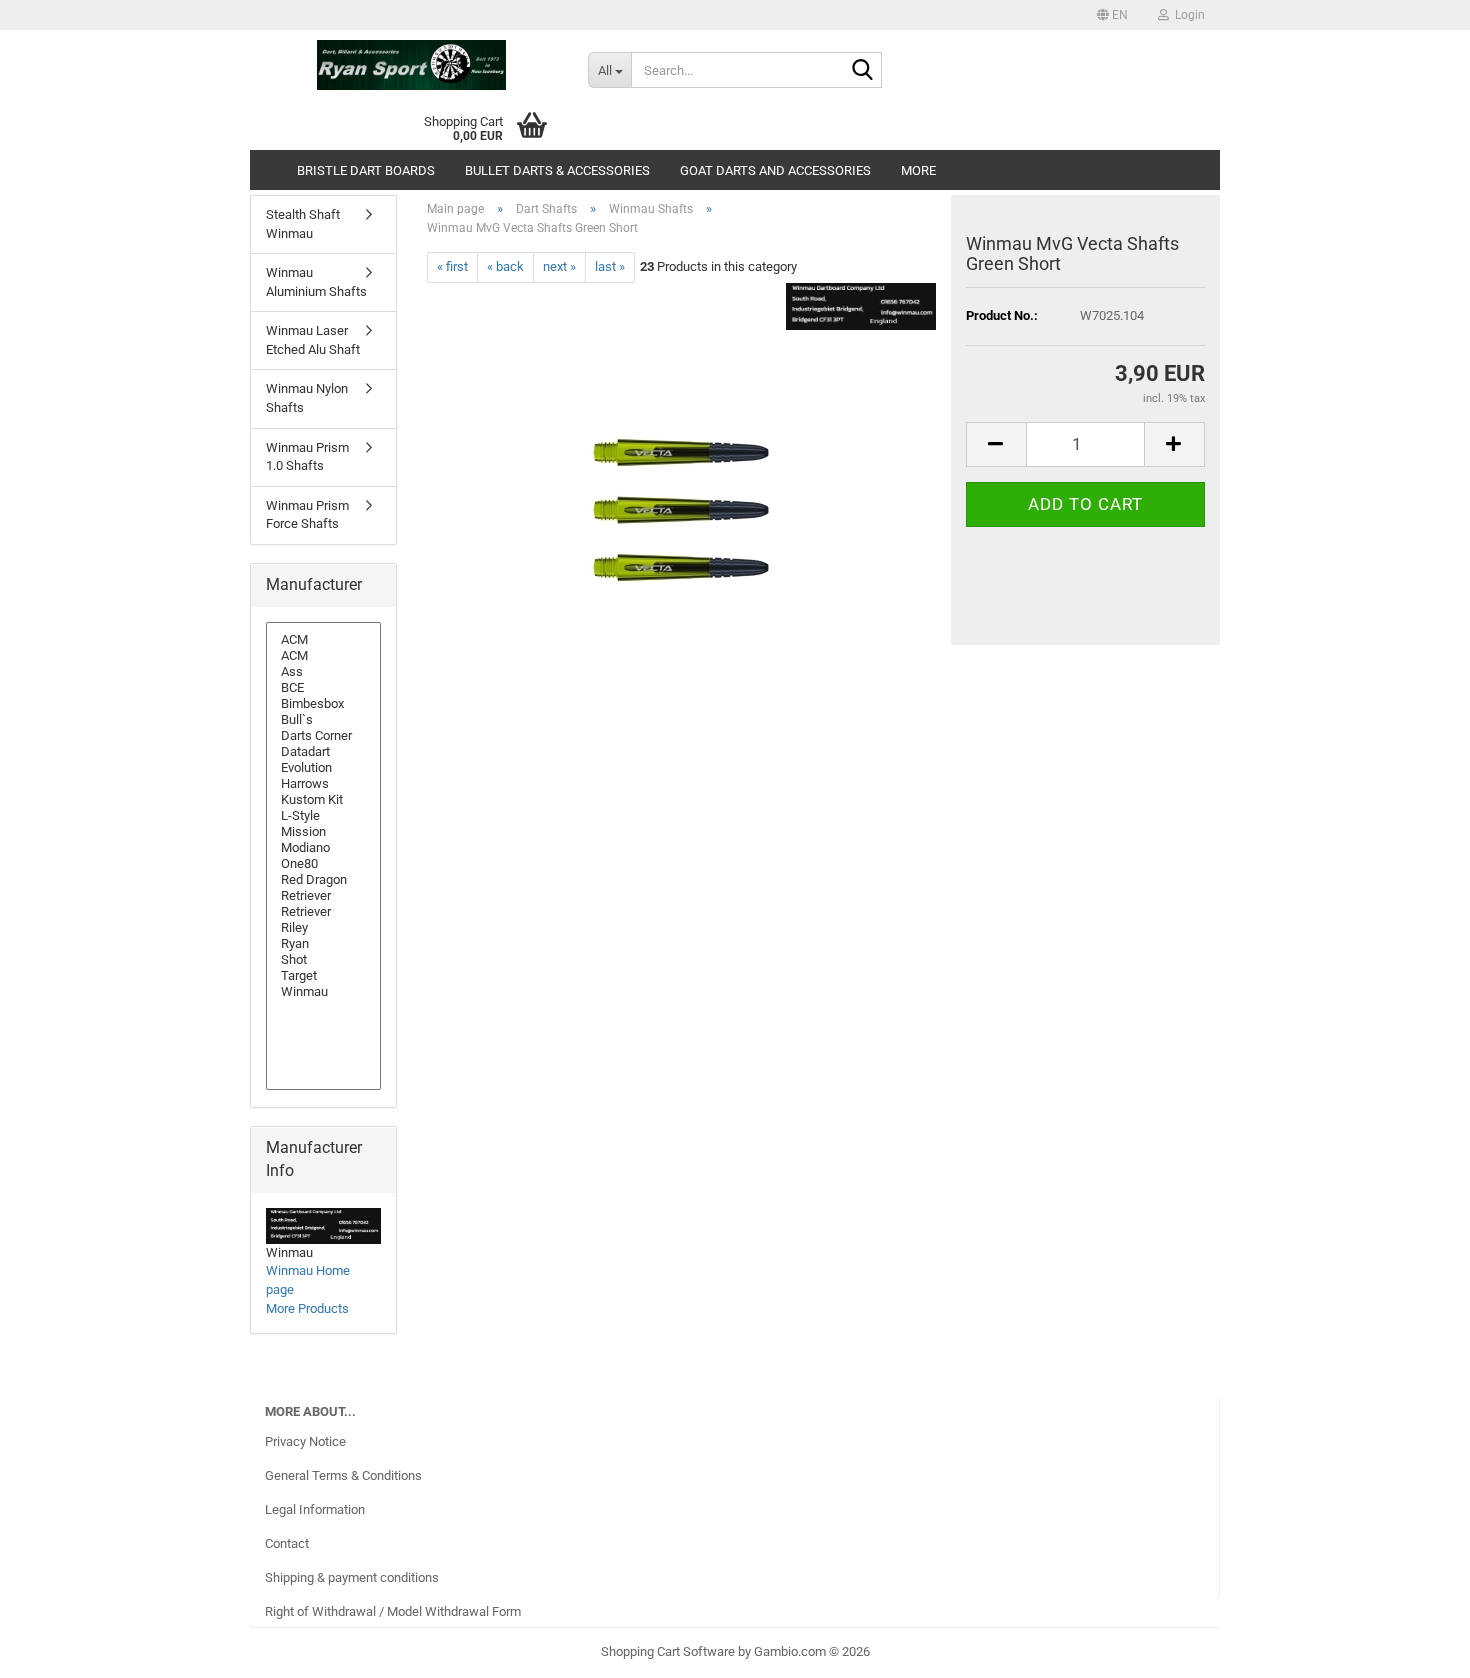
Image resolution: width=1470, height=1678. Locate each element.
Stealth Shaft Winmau (303, 224)
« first (452, 266)
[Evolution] (323, 768)
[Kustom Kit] (323, 800)
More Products (307, 1308)
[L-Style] (323, 816)
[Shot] (323, 960)
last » (610, 266)
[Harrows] (323, 784)
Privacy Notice (305, 1441)
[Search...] (863, 71)
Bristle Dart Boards (366, 170)
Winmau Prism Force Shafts (307, 515)
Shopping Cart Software (668, 1651)
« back (505, 266)
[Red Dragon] (323, 880)
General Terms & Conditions (343, 1475)
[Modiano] (323, 848)
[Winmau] (323, 992)
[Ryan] (323, 944)
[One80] (323, 864)
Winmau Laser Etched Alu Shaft (313, 340)
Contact (287, 1543)
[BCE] (323, 688)
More (918, 170)
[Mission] (323, 832)
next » (559, 266)
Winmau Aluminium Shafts (316, 282)
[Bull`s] (323, 720)
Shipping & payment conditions (352, 1577)
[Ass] (323, 672)
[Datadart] (323, 752)
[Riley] (323, 928)
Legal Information (315, 1509)
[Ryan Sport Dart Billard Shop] (411, 65)
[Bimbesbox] (323, 704)
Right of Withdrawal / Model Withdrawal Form (393, 1611)
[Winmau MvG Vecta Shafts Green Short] (681, 506)
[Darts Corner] (323, 736)
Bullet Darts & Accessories (557, 170)
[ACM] (323, 640)
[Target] (323, 976)
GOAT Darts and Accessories (775, 170)
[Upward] (1415, 1648)
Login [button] (1187, 15)
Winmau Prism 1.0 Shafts (307, 457)
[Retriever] (323, 896)
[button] (1112, 15)
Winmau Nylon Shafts (307, 398)
